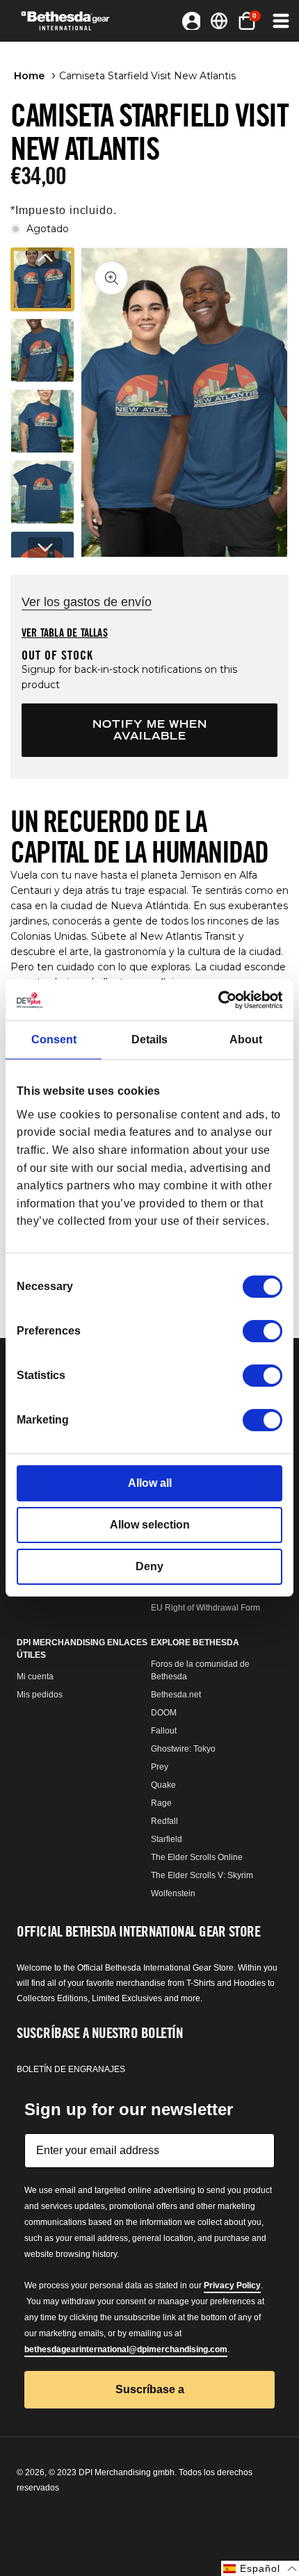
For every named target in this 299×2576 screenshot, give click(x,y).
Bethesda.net (176, 1695)
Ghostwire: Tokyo (183, 1749)
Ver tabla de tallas (65, 633)
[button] (280, 21)
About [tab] (246, 1040)
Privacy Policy (232, 2285)
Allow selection (150, 1525)
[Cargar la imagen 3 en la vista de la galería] (42, 421)
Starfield (167, 1839)
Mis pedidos (40, 1695)
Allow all (150, 1483)
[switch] (262, 1331)
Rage (161, 1803)
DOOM (164, 1713)
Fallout (164, 1731)
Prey (160, 1767)
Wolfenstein (173, 1893)
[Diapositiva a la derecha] (45, 548)
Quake (163, 1785)
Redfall (164, 1821)
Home (29, 76)
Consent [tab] (54, 1040)
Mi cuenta (35, 1677)
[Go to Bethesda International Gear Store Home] (70, 21)
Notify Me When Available (150, 730)
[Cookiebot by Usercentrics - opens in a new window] (221, 1000)
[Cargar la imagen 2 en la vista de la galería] (42, 350)
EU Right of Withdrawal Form (205, 1608)
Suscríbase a (150, 2389)
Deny (149, 1566)
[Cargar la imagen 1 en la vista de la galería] (42, 279)
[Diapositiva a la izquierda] (45, 258)
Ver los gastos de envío (87, 602)
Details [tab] (149, 1040)
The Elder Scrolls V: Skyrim (202, 1875)
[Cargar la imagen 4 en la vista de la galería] (42, 492)
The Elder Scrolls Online (197, 1857)
